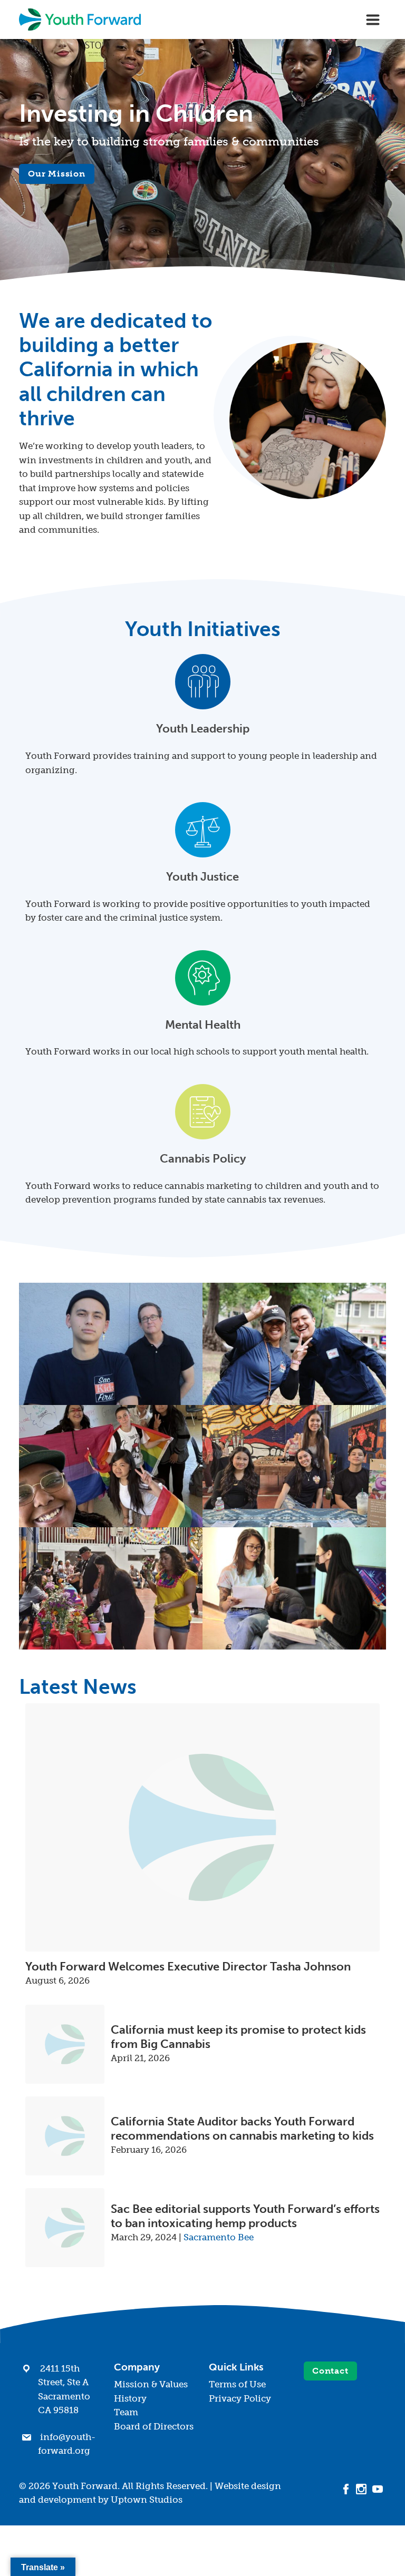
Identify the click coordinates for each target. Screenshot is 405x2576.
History (130, 2398)
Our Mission (57, 174)
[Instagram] (361, 2488)
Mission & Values (151, 2384)
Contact (330, 2371)
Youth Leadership (203, 729)
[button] (111, 1344)
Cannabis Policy (203, 1159)
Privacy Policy (240, 2398)
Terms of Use (237, 2384)
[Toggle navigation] (373, 19)
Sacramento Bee (219, 2237)
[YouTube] (378, 2488)
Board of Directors (154, 2426)
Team (126, 2412)
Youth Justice (202, 877)
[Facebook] (346, 2488)
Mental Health (203, 1025)
